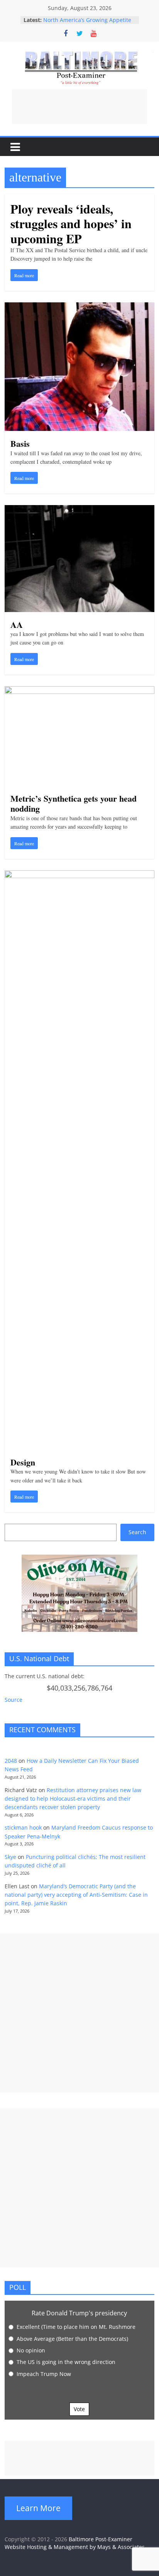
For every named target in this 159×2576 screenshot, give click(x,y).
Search (137, 1532)
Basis (20, 443)
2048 (11, 1761)
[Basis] (79, 307)
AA (17, 625)
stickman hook (23, 1827)
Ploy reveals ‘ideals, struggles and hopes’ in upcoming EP (71, 224)
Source (14, 1700)
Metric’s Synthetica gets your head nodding (74, 803)
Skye (10, 1857)
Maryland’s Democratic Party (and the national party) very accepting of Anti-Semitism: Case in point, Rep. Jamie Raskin (76, 1895)
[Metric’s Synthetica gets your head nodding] (79, 691)
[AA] (79, 510)
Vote (79, 2409)
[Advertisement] (79, 107)
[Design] (79, 875)
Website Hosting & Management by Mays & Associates (75, 2547)
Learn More (38, 2508)
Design (23, 1462)
